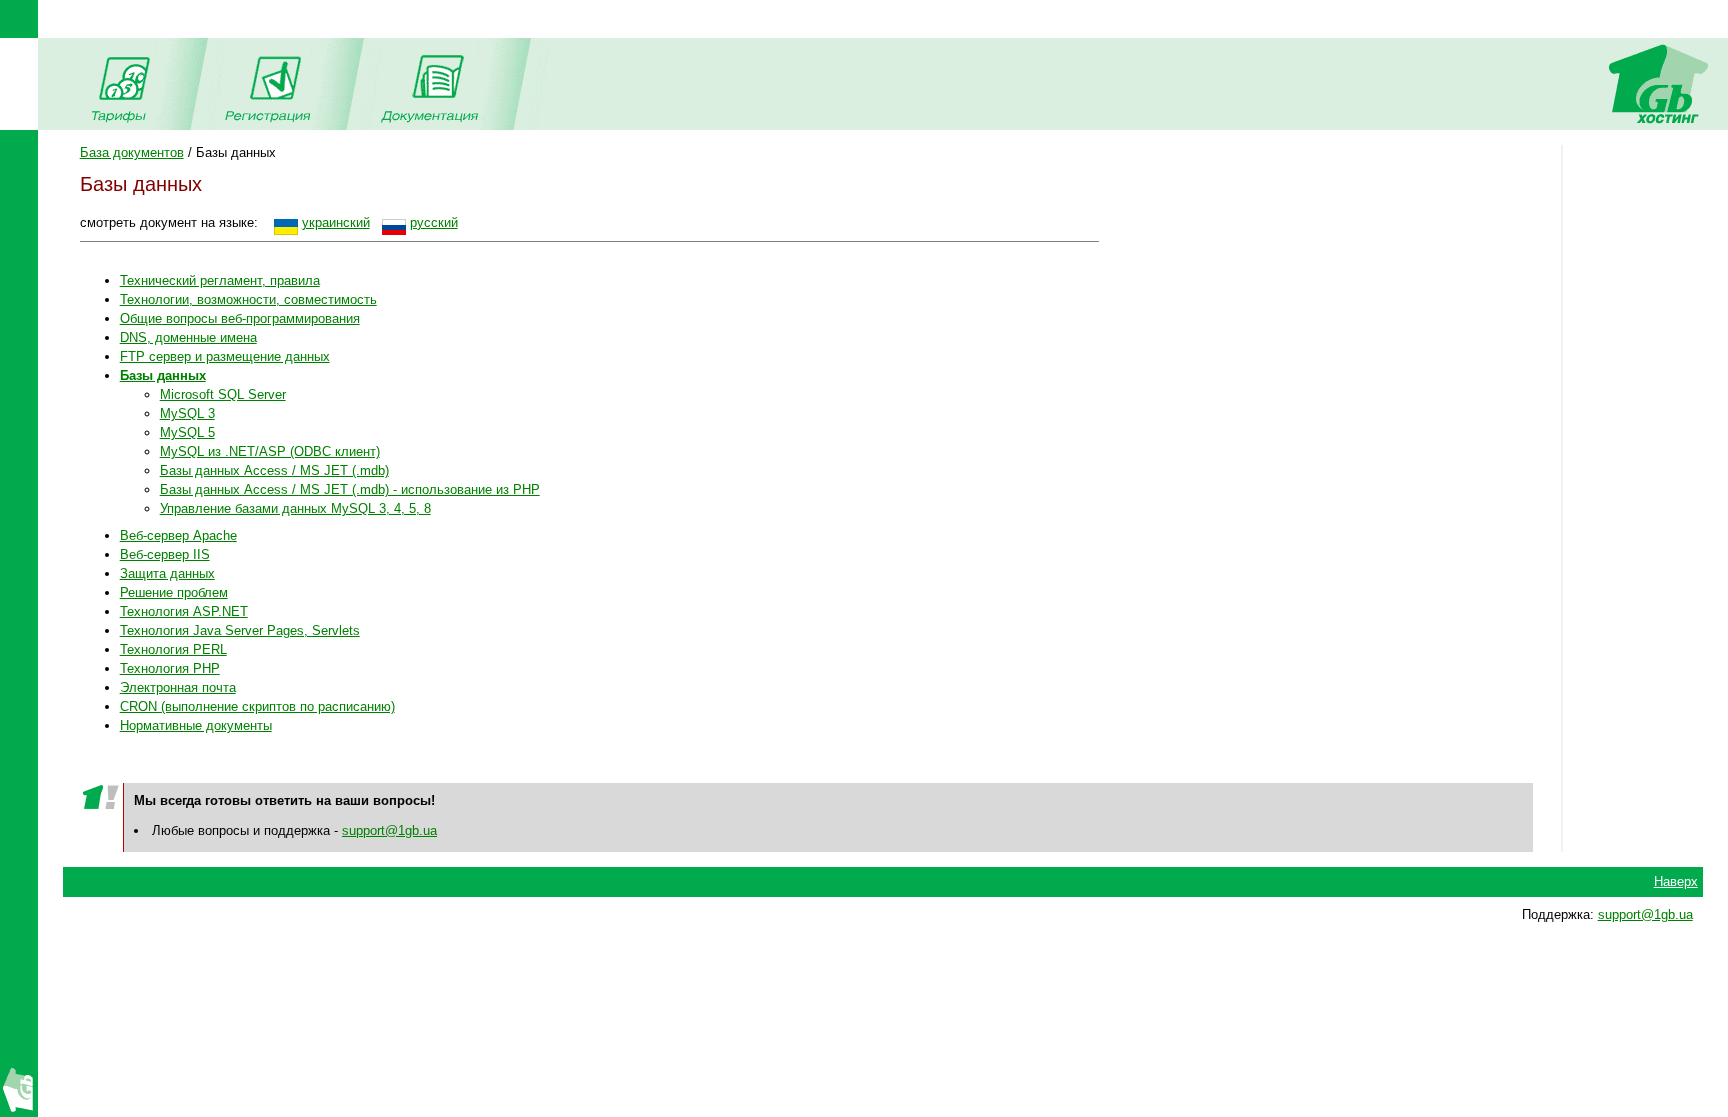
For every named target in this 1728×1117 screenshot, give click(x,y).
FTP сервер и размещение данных (225, 356)
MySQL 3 (187, 413)
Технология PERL (173, 649)
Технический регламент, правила (220, 280)
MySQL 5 (187, 432)
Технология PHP (170, 668)
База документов (132, 152)
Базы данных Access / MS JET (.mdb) (274, 470)
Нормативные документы (196, 725)
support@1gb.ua (389, 830)
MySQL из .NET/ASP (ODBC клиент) (270, 451)
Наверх (1676, 881)
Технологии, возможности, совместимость (248, 299)
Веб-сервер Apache (178, 535)
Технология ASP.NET (184, 611)
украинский (336, 222)
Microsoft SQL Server (223, 394)
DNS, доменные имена (188, 337)
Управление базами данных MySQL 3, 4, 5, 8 (295, 508)
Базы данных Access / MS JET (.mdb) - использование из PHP (350, 489)
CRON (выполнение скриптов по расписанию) (257, 706)
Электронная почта (178, 687)
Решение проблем (174, 592)
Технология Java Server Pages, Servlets (240, 630)
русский (434, 222)
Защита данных (167, 573)
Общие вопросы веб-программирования (240, 318)
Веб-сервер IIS (165, 554)
